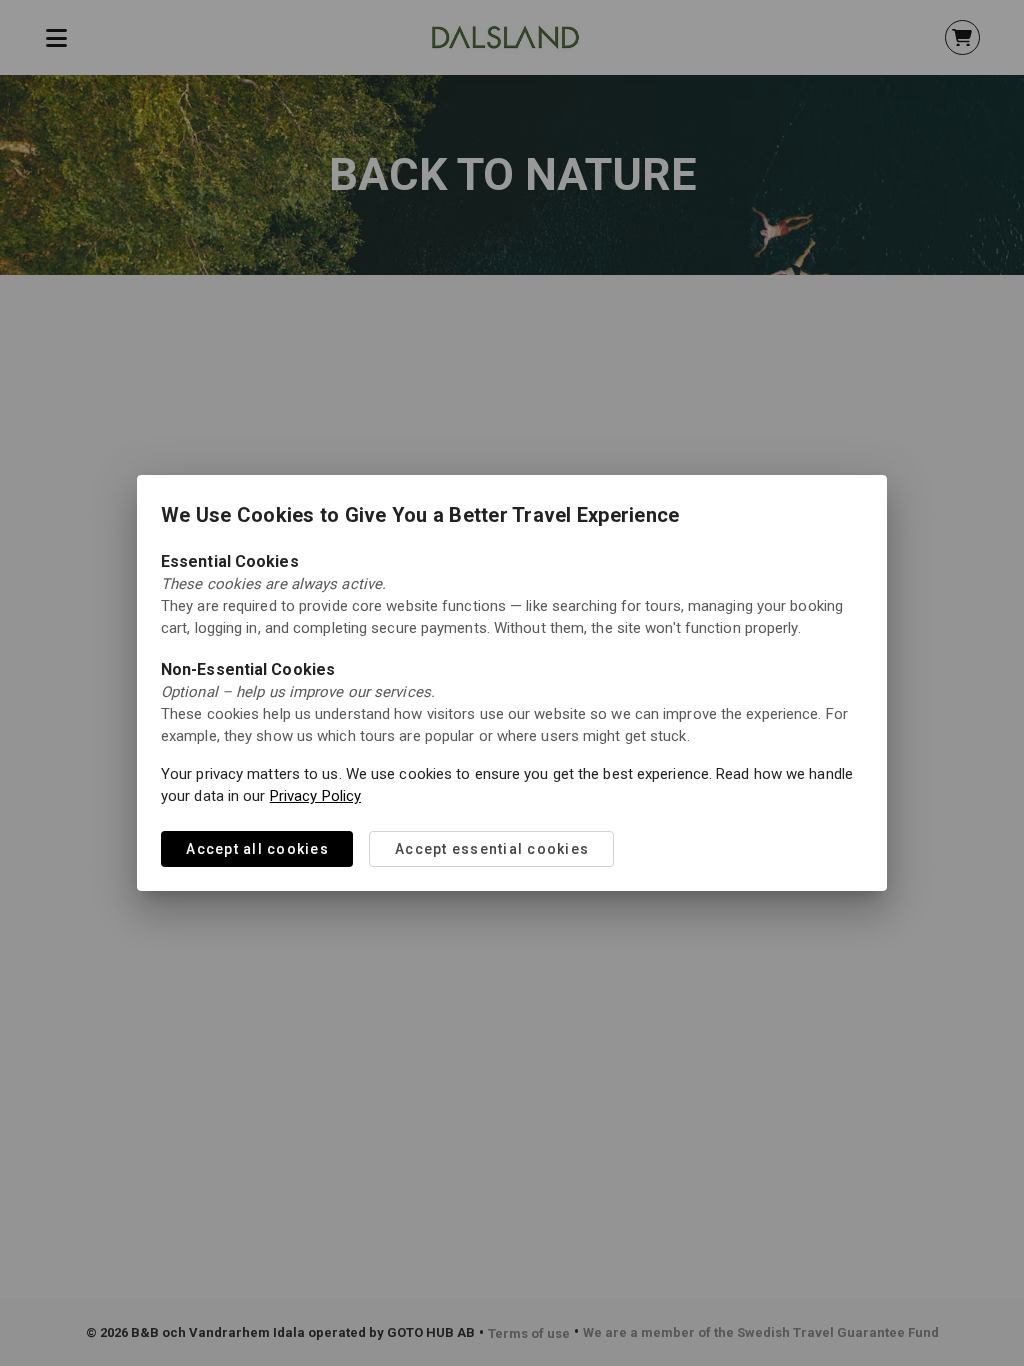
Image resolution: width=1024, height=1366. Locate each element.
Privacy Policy (315, 796)
